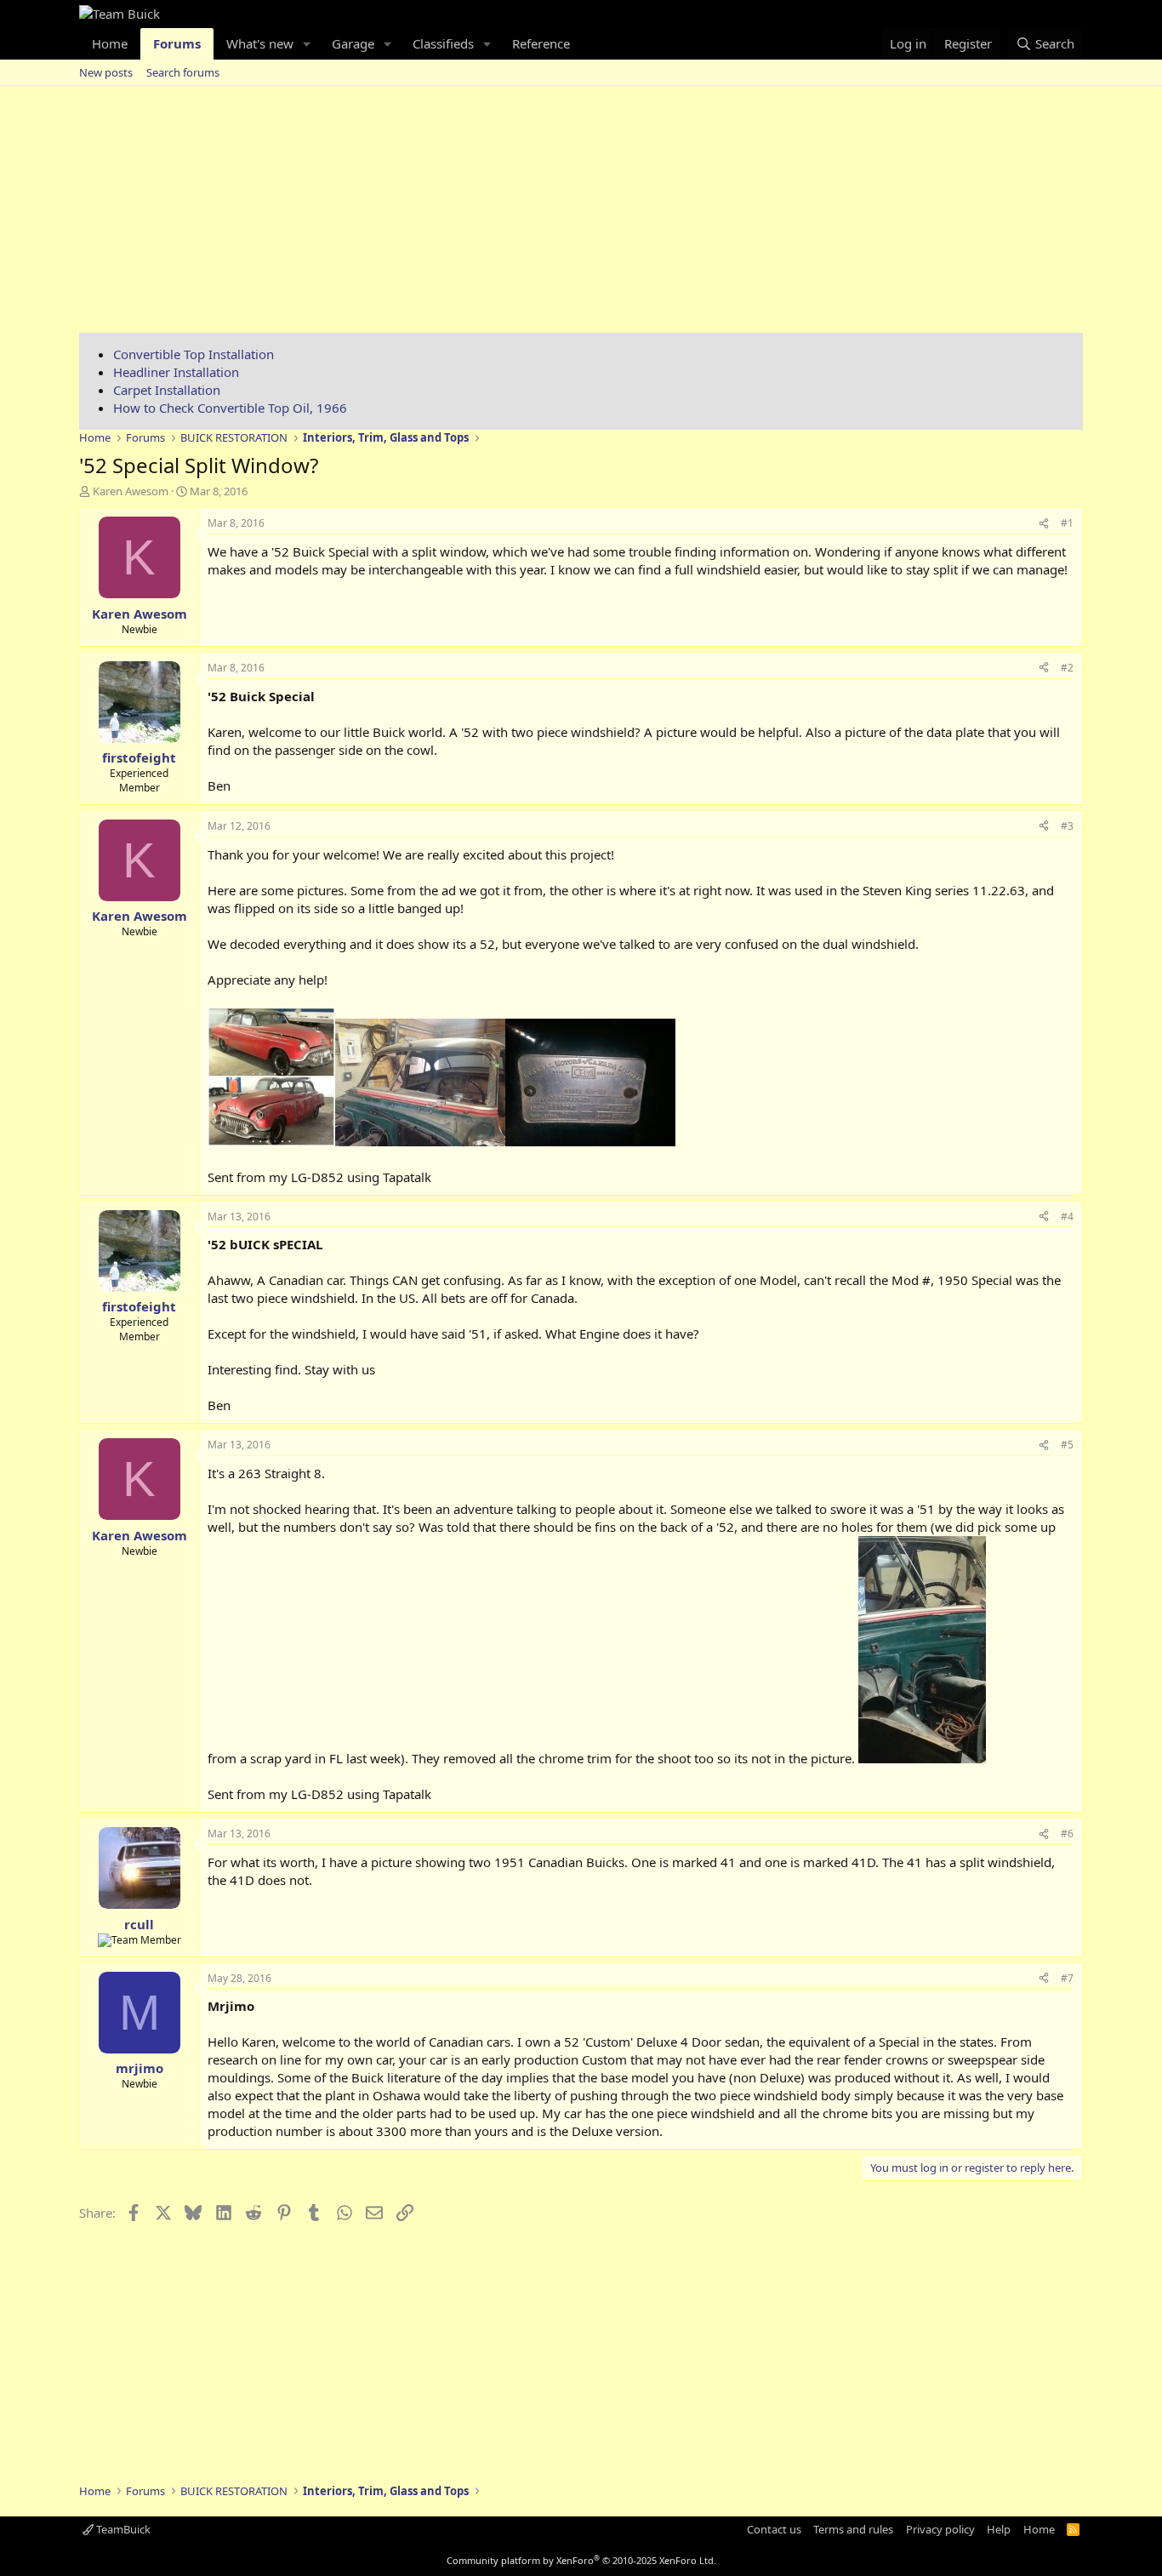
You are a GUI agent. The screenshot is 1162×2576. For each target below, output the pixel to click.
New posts (106, 72)
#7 (1067, 1978)
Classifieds (443, 43)
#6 (1067, 1833)
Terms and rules (853, 2529)
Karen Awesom (131, 491)
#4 (1067, 1217)
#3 (1067, 826)
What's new (260, 43)
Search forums (183, 72)
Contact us (774, 2529)
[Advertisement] (581, 214)
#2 (1067, 668)
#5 (1067, 1445)
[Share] (1044, 524)
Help (999, 2529)
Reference (541, 43)
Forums (177, 43)
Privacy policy (940, 2529)
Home (110, 43)
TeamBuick (122, 2529)
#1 (1067, 523)
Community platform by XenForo (581, 2560)
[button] (307, 44)
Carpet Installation (167, 390)
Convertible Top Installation (194, 354)
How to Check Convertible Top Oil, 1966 (230, 408)
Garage (353, 43)
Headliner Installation (176, 372)
